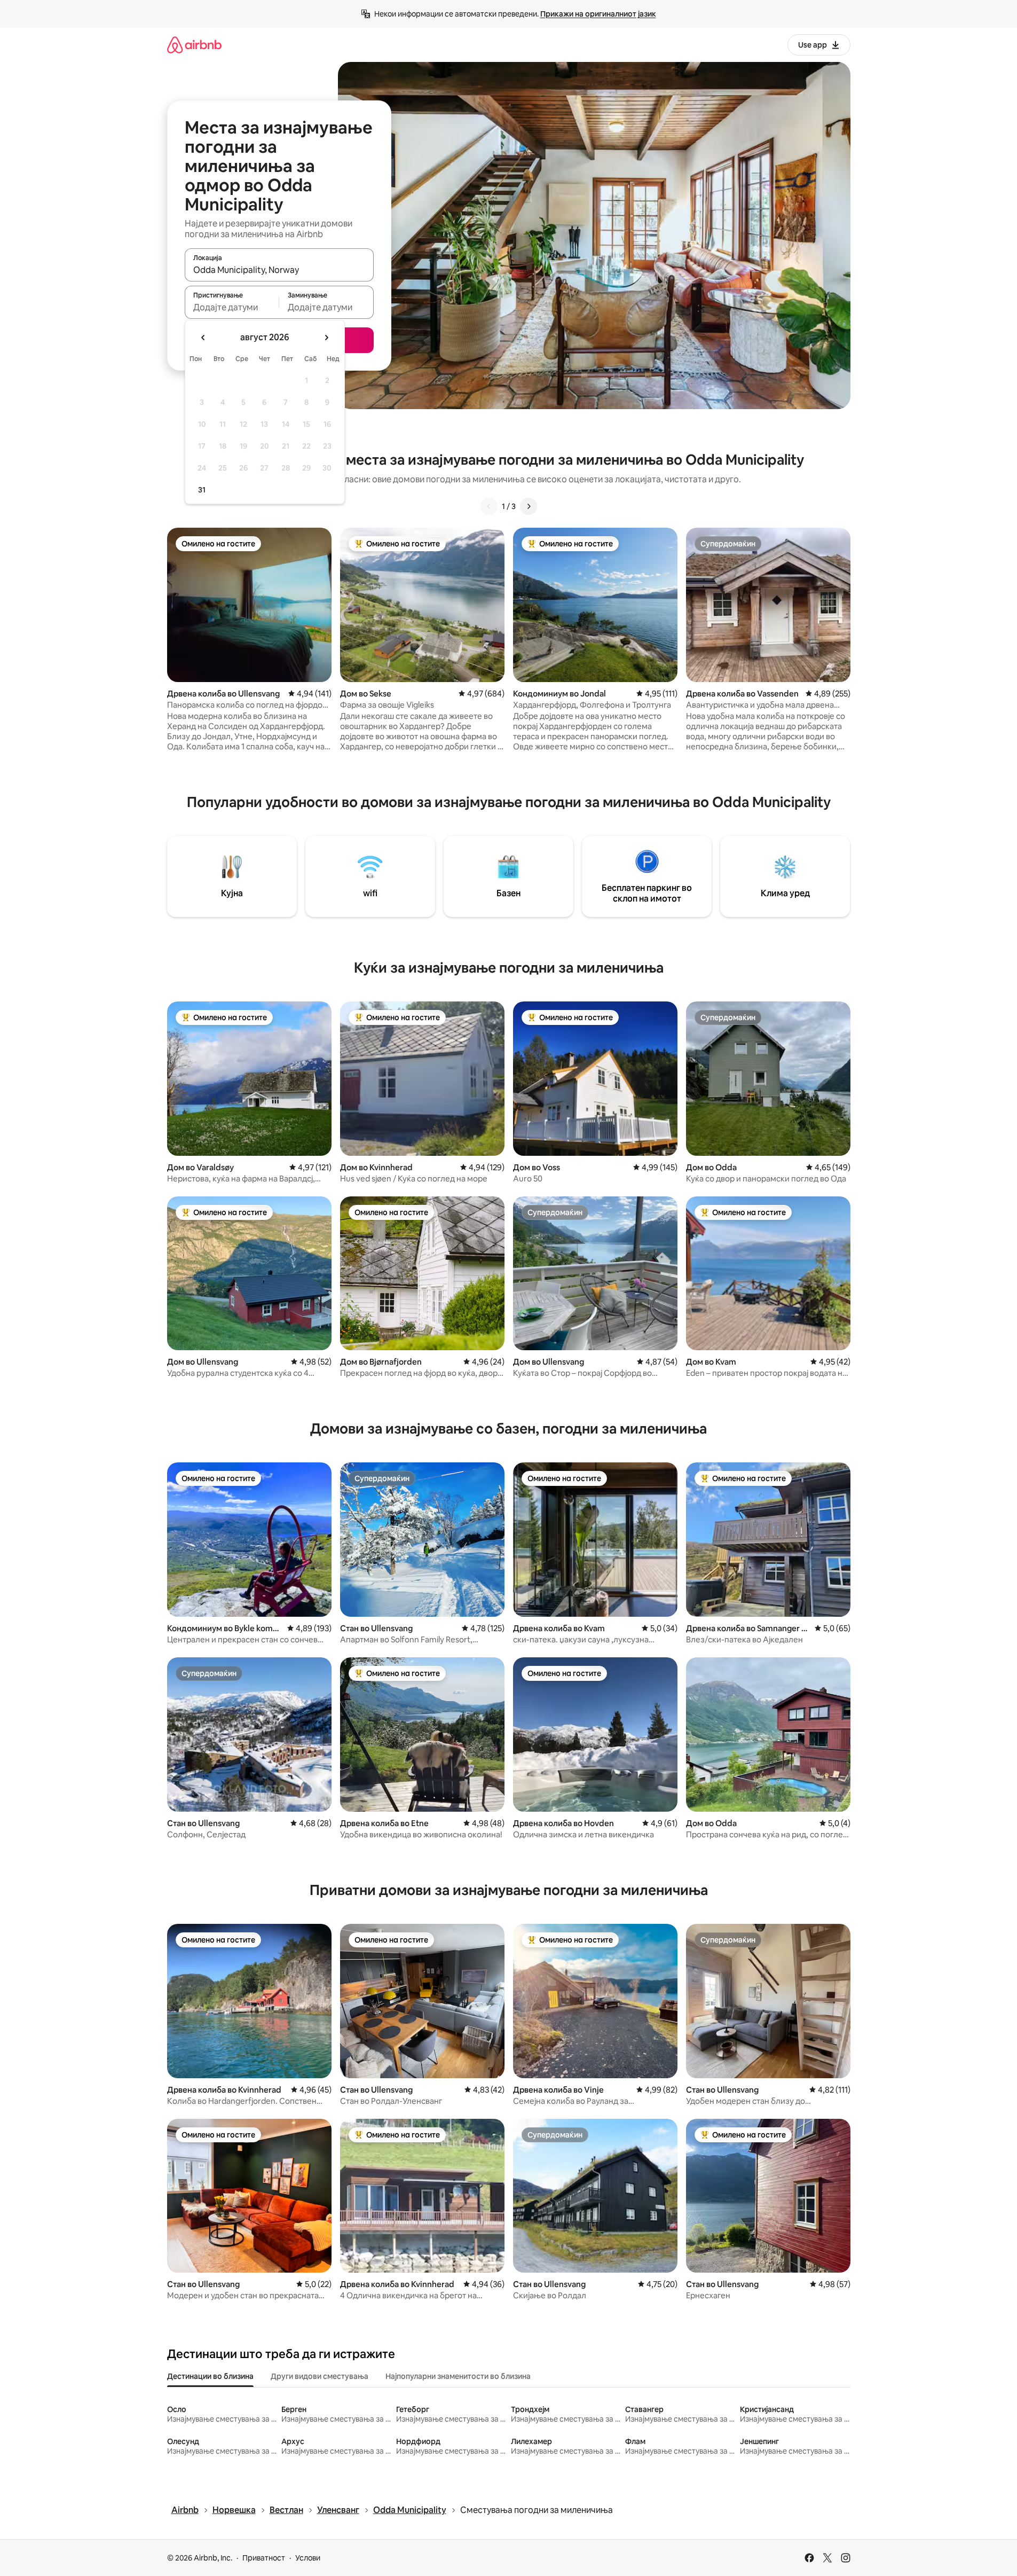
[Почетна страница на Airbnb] (194, 45)
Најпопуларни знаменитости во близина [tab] (458, 2376)
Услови (308, 2558)
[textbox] (232, 307)
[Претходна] (489, 506)
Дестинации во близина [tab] (210, 2376)
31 (202, 490)
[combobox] (279, 270)
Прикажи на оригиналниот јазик (598, 14)
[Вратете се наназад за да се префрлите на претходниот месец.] (203, 338)
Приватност (264, 2558)
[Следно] (529, 506)
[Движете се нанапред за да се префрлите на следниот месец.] (326, 338)
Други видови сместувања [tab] (320, 2376)
